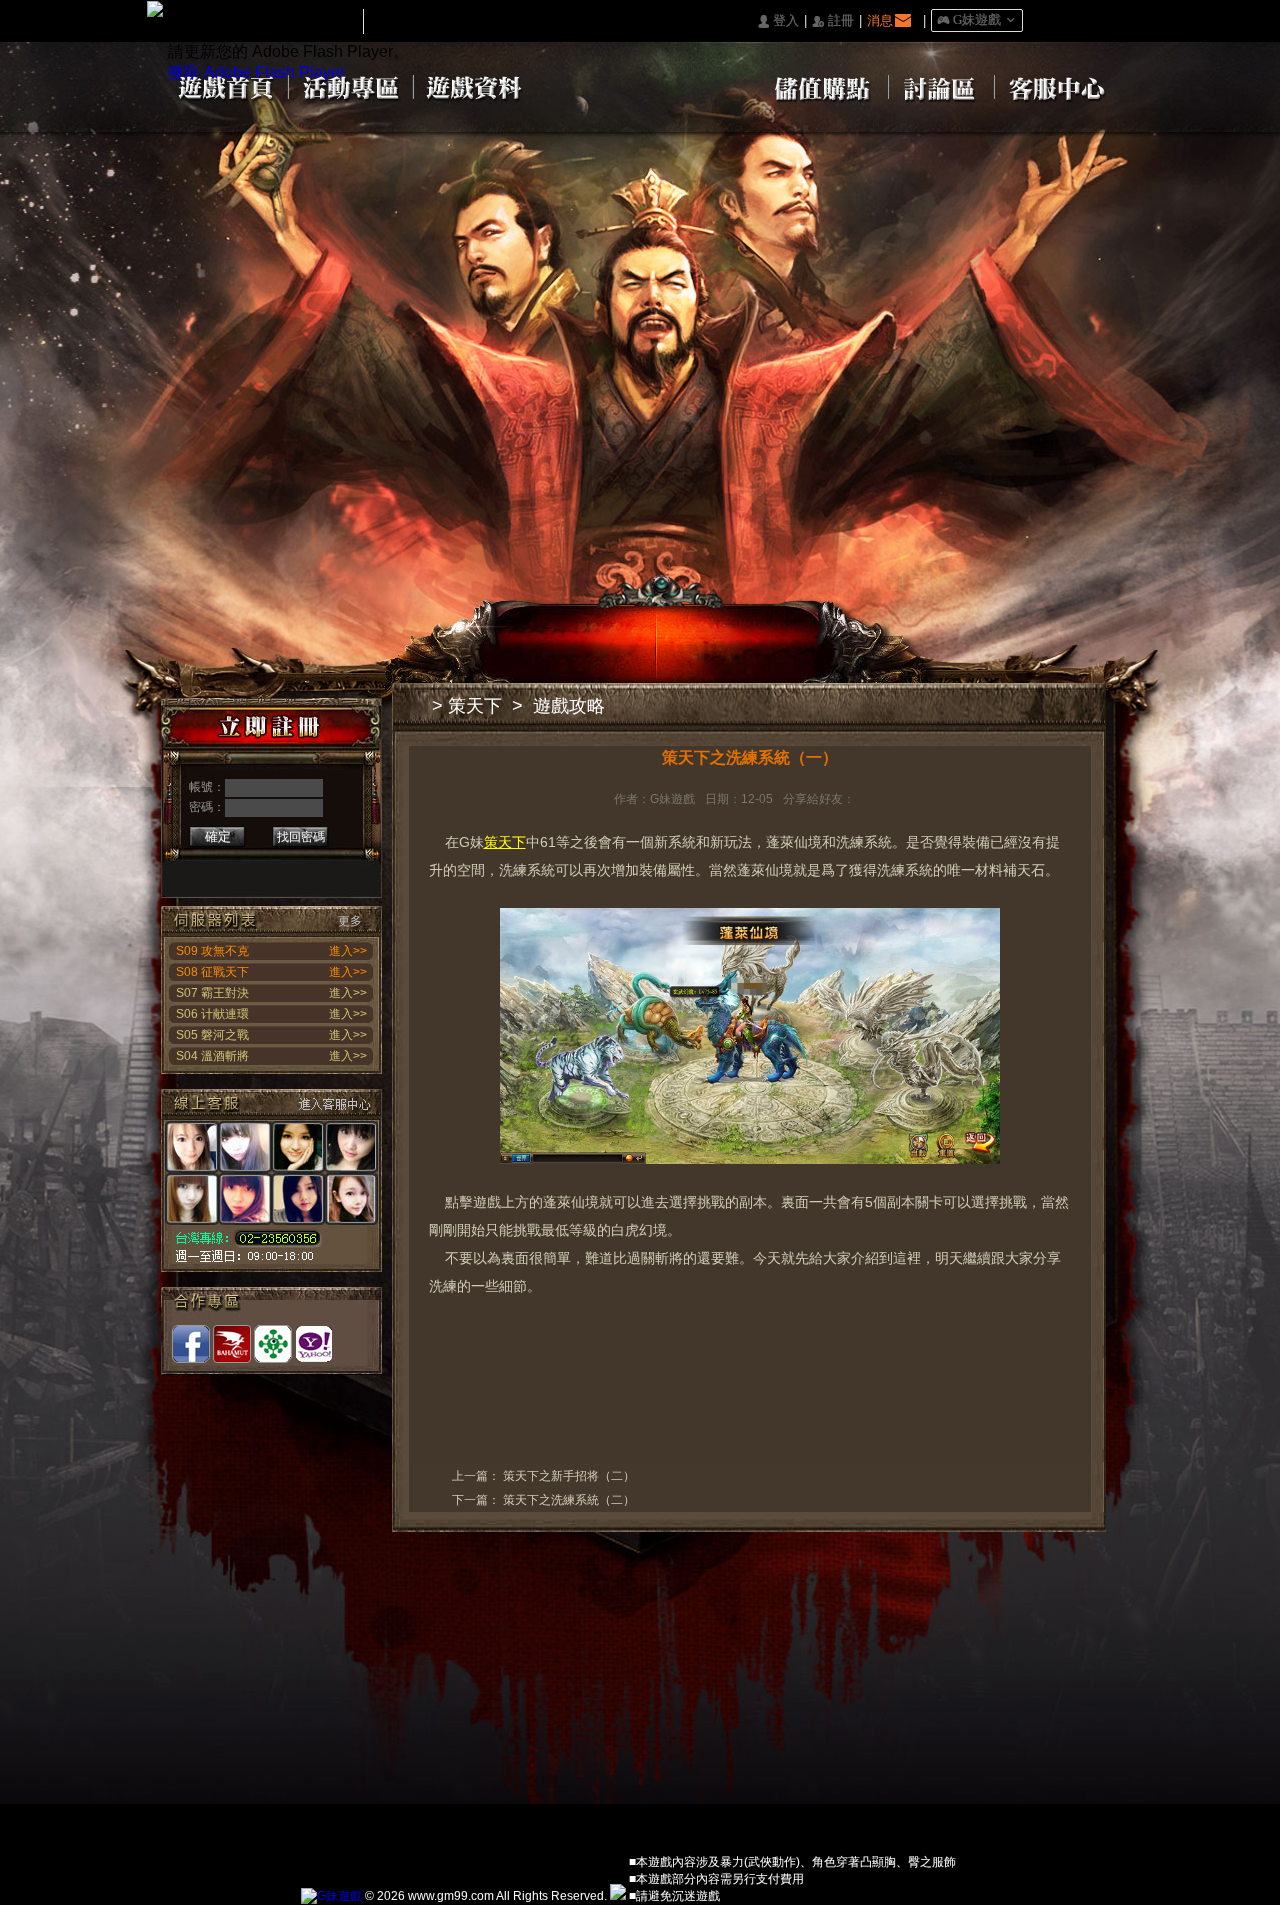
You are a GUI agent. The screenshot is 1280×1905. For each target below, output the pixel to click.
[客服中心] (1057, 86)
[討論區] (941, 86)
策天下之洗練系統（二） (569, 1500)
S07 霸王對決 (212, 993)
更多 (350, 921)
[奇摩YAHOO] (314, 1344)
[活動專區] (351, 86)
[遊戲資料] (476, 86)
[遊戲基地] (273, 1344)
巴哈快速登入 (254, 871)
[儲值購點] (819, 86)
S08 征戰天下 (212, 972)
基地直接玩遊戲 (285, 871)
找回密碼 (301, 837)
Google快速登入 (223, 871)
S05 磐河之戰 (212, 1035)
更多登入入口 (347, 871)
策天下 (475, 706)
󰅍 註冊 (833, 21)
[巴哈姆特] (232, 1344)
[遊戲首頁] (225, 86)
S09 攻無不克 (212, 951)
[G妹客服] (271, 1180)
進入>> (348, 951)
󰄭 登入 (778, 21)
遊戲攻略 (569, 706)
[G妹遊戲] (331, 1896)
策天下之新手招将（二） (569, 1476)
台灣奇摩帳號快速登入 (316, 871)
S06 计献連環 (212, 1014)
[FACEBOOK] (191, 1344)
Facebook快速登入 (192, 871)
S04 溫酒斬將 (212, 1056)
